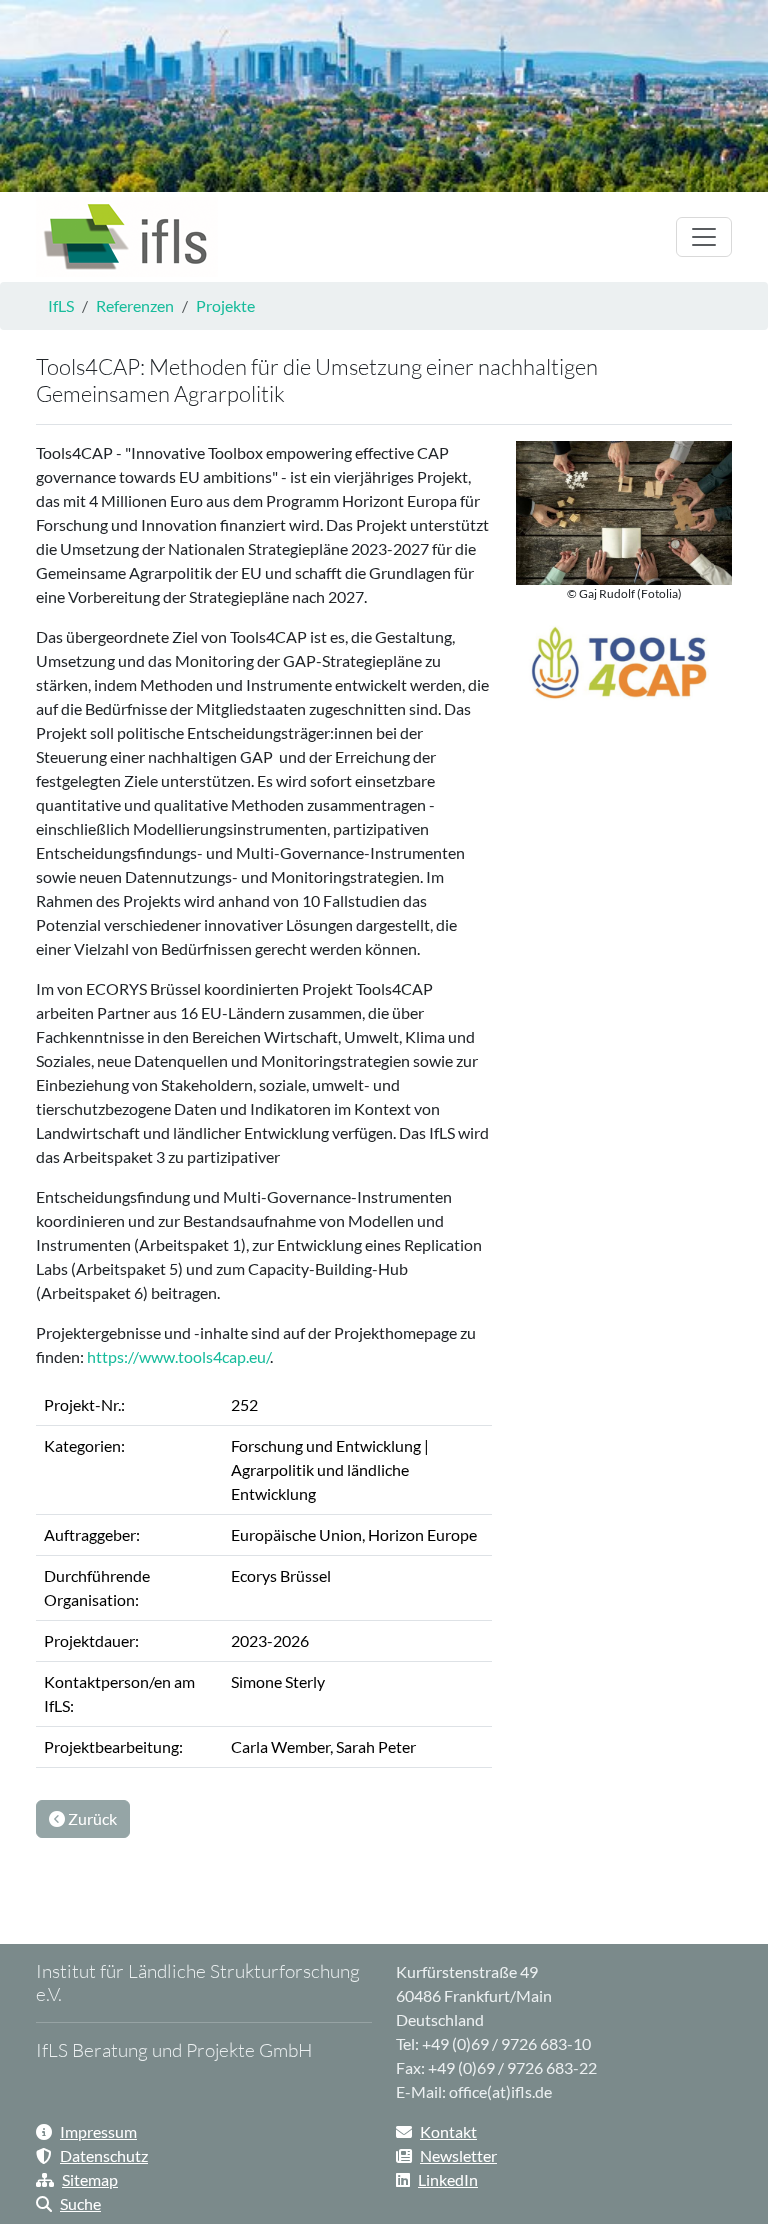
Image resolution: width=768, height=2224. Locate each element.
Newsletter (458, 2155)
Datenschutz (104, 2155)
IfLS (61, 305)
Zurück (91, 1818)
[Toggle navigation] (704, 237)
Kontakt (448, 2131)
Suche (80, 2203)
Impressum (98, 2131)
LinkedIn (448, 2179)
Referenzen (135, 305)
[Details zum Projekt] (127, 237)
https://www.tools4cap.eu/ (178, 1356)
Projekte (225, 305)
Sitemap (90, 2179)
